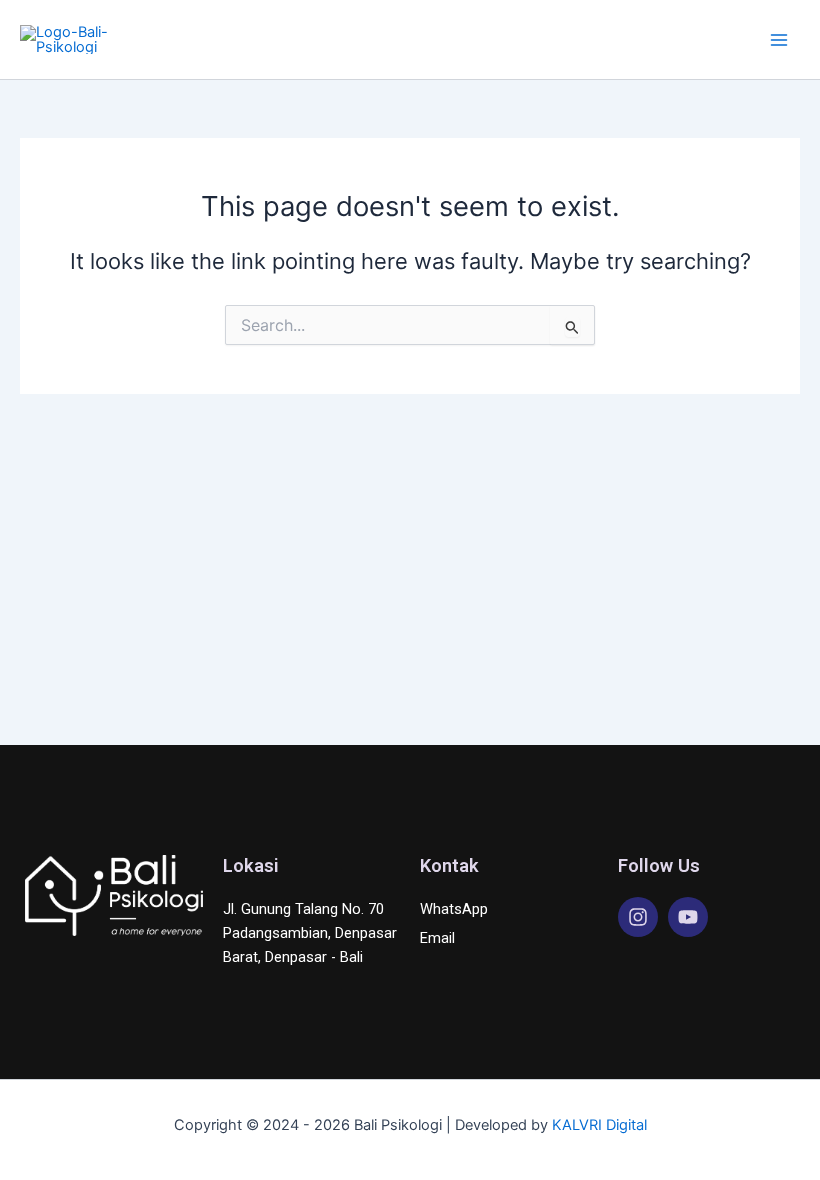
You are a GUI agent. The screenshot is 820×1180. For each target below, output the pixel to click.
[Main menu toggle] (779, 40)
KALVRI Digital (599, 1125)
